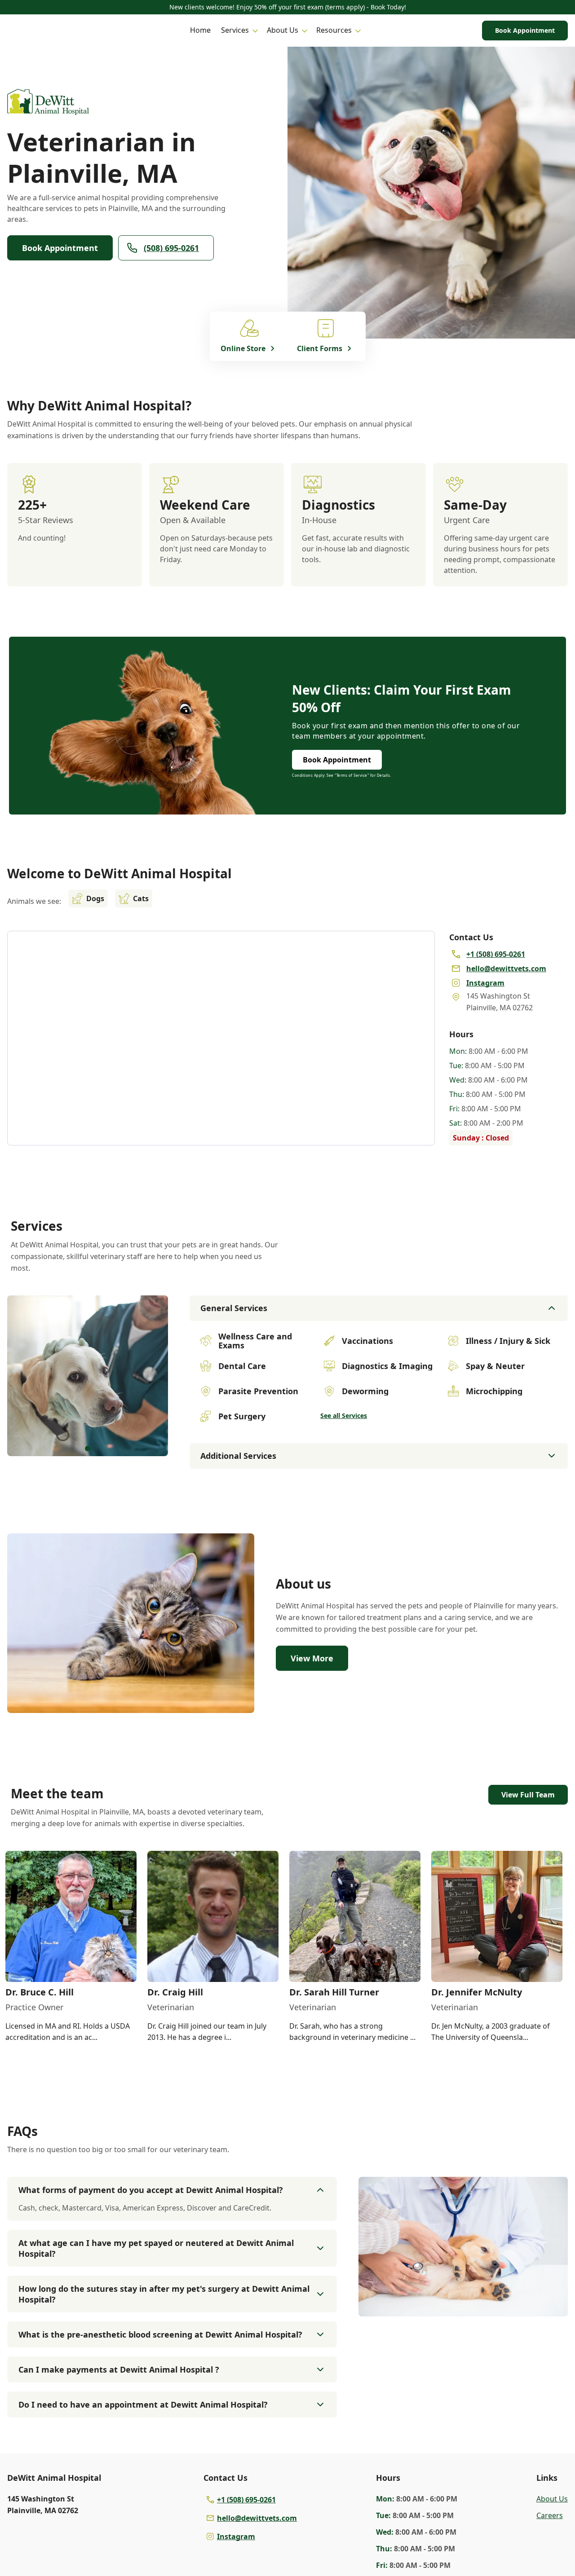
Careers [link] (550, 2515)
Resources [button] (334, 30)
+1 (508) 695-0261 (246, 2500)
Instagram (236, 2536)
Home (200, 30)
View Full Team (528, 1795)
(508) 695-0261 (171, 248)
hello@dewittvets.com (257, 2518)
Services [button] (235, 30)
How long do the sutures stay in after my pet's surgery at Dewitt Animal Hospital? (164, 2294)
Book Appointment (525, 30)
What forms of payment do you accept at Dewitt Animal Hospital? (151, 2190)
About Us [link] (552, 2499)
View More (312, 1658)
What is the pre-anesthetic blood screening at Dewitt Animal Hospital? (160, 2334)
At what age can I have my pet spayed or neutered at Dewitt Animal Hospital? (156, 2248)
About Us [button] (283, 30)
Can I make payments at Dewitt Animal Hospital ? (119, 2369)
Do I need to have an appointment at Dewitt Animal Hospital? (143, 2404)
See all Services (344, 1416)
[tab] (88, 1449)
